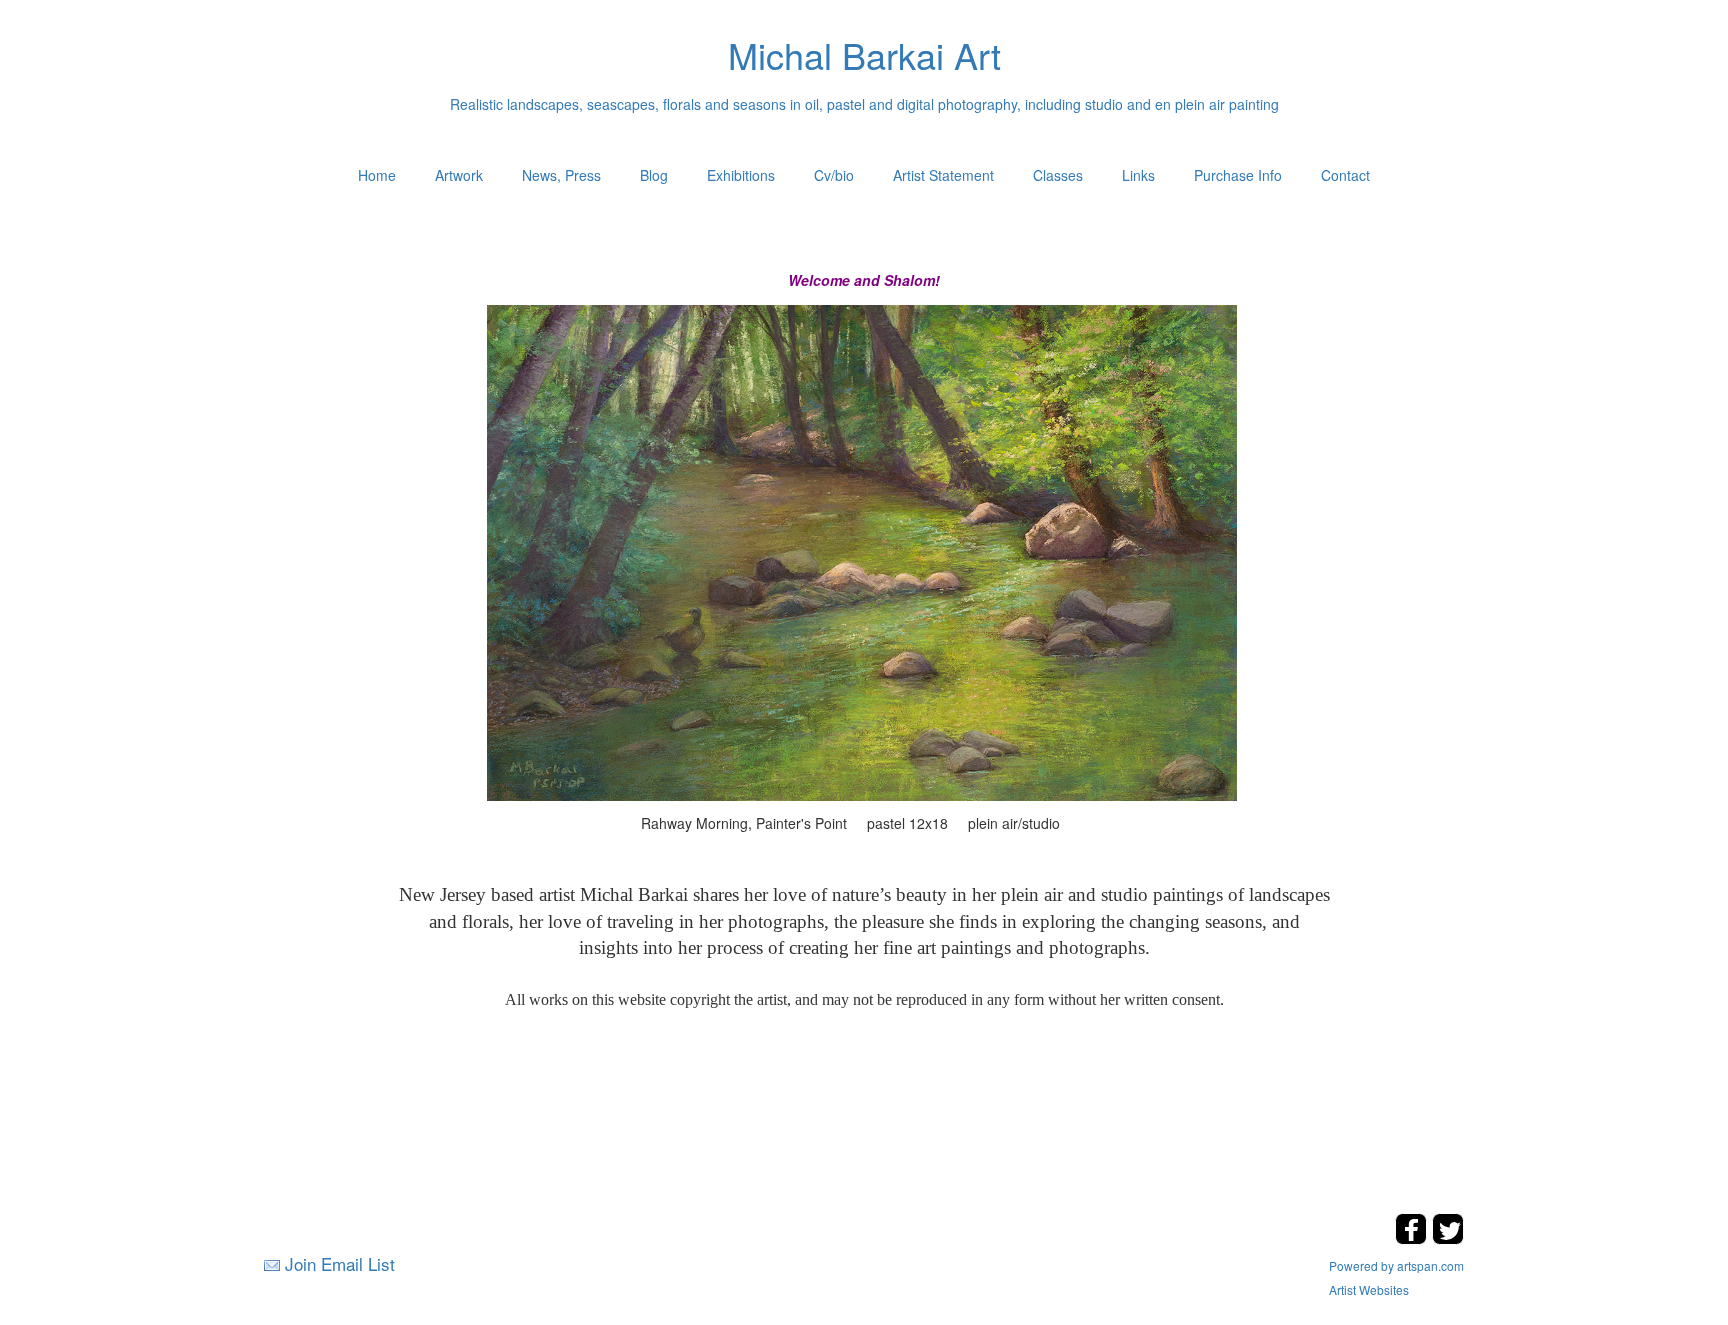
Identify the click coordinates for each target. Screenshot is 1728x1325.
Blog (654, 175)
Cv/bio (834, 175)
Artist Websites (1369, 1289)
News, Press (561, 175)
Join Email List (340, 1263)
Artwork (459, 175)
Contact (1345, 175)
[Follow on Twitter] (1448, 1238)
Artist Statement (943, 175)
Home (377, 175)
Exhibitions (741, 175)
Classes (1058, 175)
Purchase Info (1238, 175)
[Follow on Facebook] (1413, 1238)
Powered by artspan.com (1396, 1265)
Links (1138, 175)
